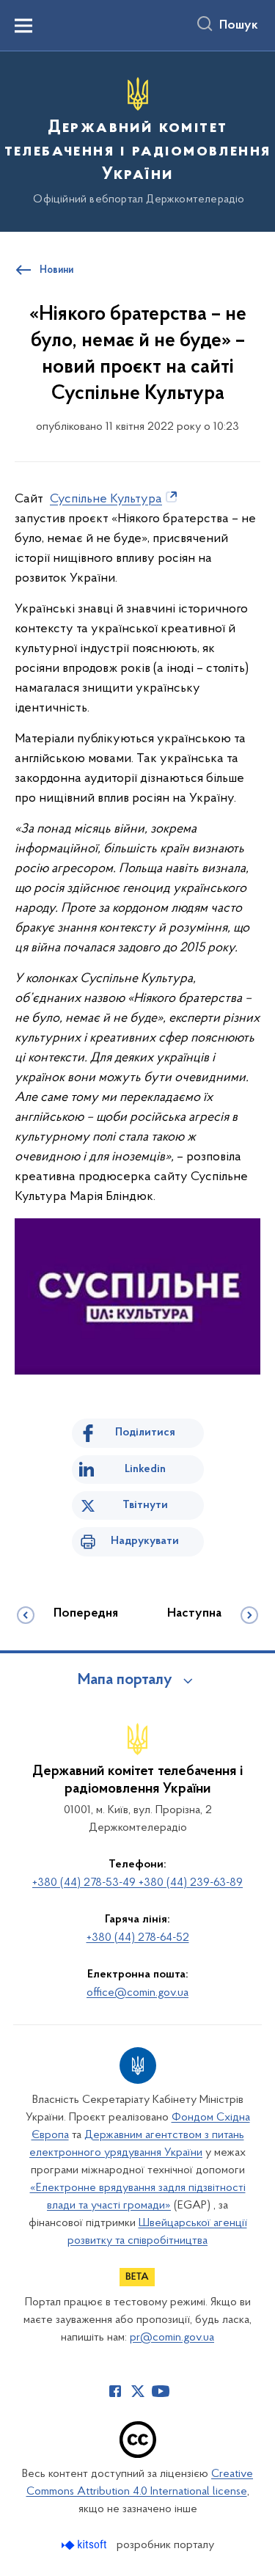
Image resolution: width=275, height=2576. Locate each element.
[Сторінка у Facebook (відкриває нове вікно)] (115, 2391)
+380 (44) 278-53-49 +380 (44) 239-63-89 (137, 1883)
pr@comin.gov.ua (172, 2338)
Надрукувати (145, 1541)
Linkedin (145, 1469)
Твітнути (145, 1505)
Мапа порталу (125, 1680)
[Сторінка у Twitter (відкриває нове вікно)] (138, 2391)
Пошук (239, 26)
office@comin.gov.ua (137, 1993)
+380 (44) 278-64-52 (138, 1938)
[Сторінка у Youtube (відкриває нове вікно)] (161, 2391)
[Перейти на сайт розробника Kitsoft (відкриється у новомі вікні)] (85, 2545)
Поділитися (145, 1432)
